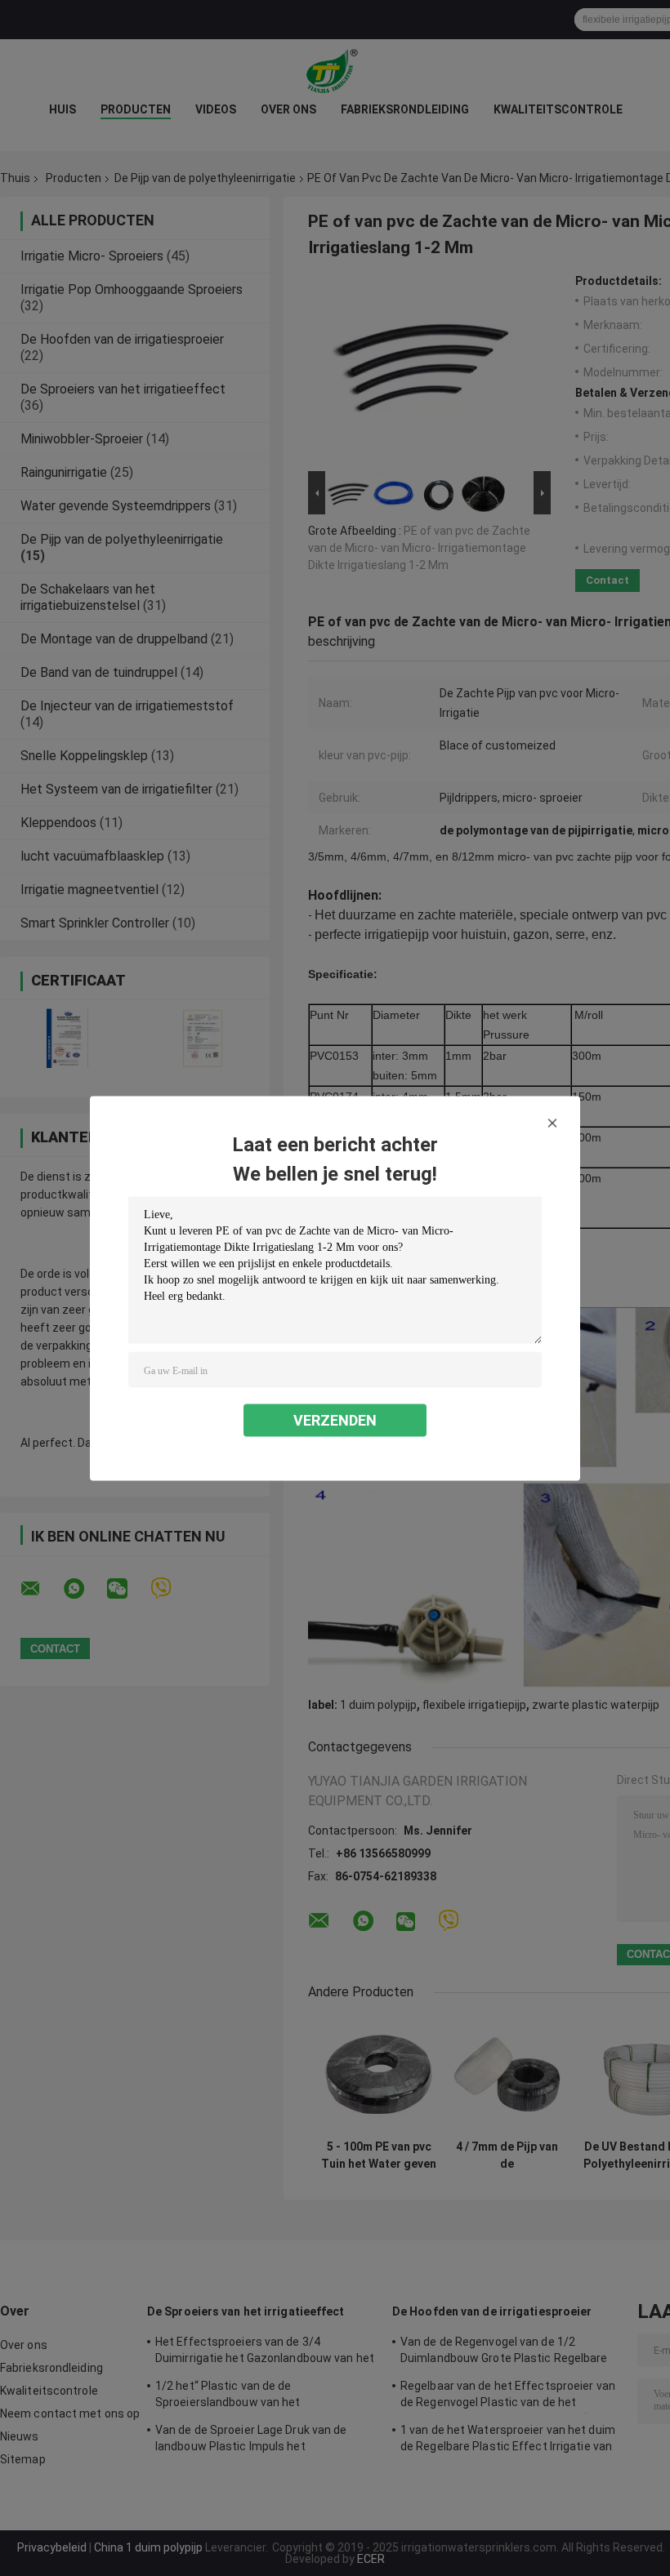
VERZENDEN (335, 1419)
